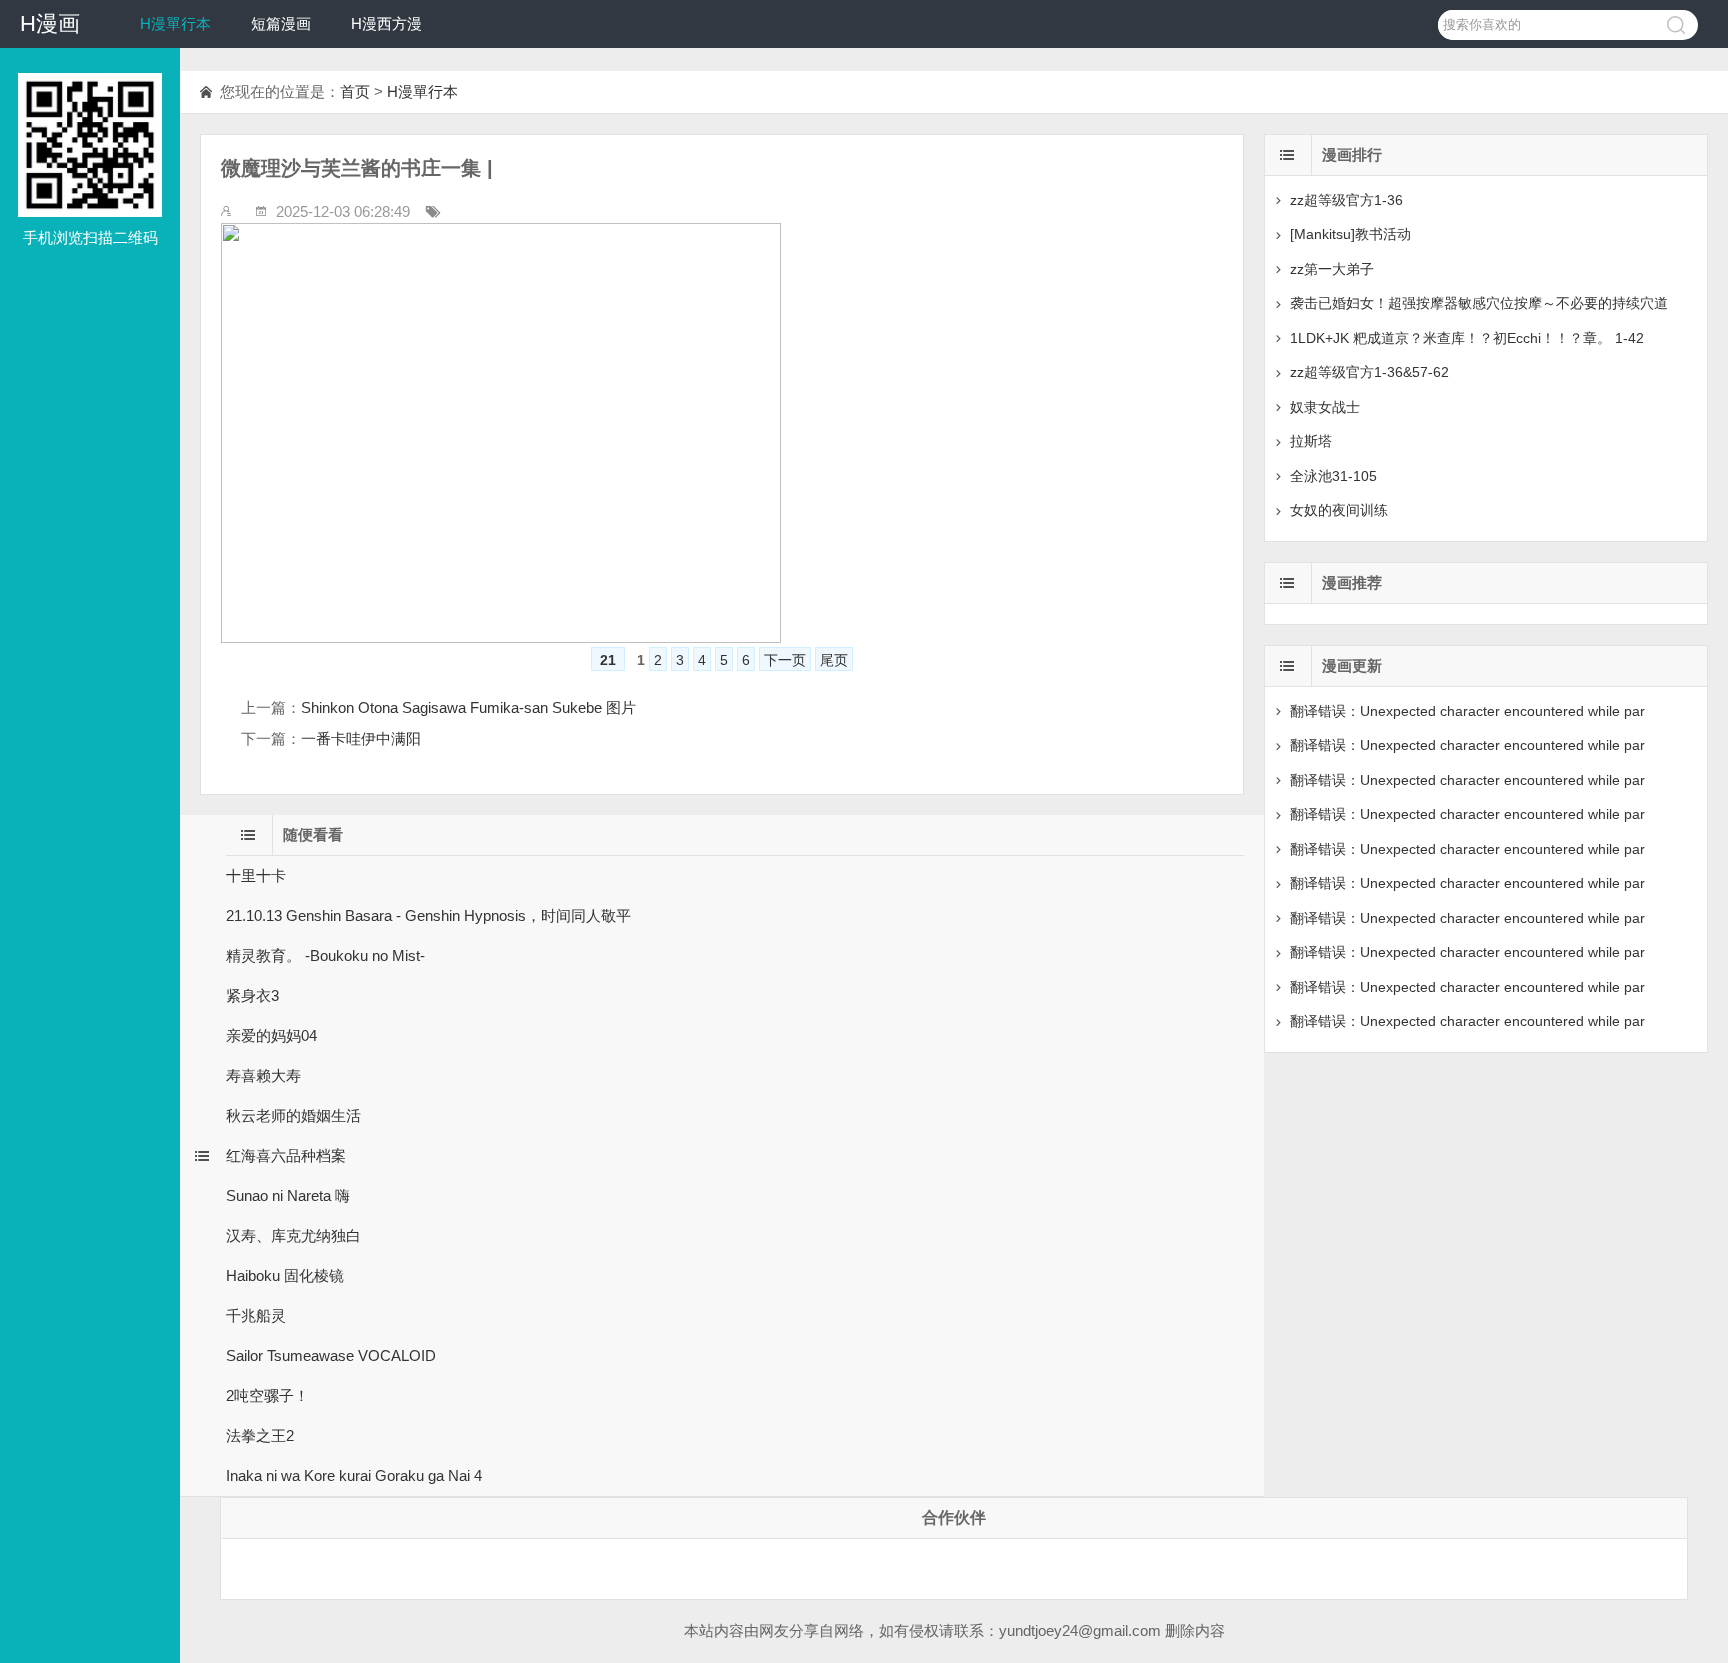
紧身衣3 (252, 995)
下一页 (785, 660)
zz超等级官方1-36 (1346, 200)
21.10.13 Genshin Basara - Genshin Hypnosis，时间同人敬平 (428, 915)
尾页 (834, 660)
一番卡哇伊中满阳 (361, 738)
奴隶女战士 (1325, 407)
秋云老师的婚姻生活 (293, 1115)
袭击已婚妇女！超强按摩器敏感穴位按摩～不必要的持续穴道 (1479, 303)
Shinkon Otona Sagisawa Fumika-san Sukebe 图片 (468, 707)
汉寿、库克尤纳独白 (293, 1235)
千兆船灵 (256, 1315)
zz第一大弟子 (1332, 269)
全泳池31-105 (1333, 476)
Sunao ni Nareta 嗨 (288, 1195)
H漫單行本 (175, 23)
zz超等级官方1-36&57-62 (1369, 372)
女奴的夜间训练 (1339, 510)
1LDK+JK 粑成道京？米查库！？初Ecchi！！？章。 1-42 (1467, 338)
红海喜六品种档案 (286, 1155)
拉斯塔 (1311, 441)
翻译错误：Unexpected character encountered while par (1467, 711)
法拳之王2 (260, 1435)
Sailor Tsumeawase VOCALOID (331, 1355)
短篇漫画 (281, 23)
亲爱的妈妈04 (271, 1035)
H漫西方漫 (386, 23)
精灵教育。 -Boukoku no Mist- (325, 955)
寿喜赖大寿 (263, 1075)
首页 (355, 91)
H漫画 (50, 23)
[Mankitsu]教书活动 (1350, 234)
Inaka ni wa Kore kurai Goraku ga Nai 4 (354, 1475)
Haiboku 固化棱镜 (285, 1275)
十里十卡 (256, 875)
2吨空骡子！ (267, 1395)
